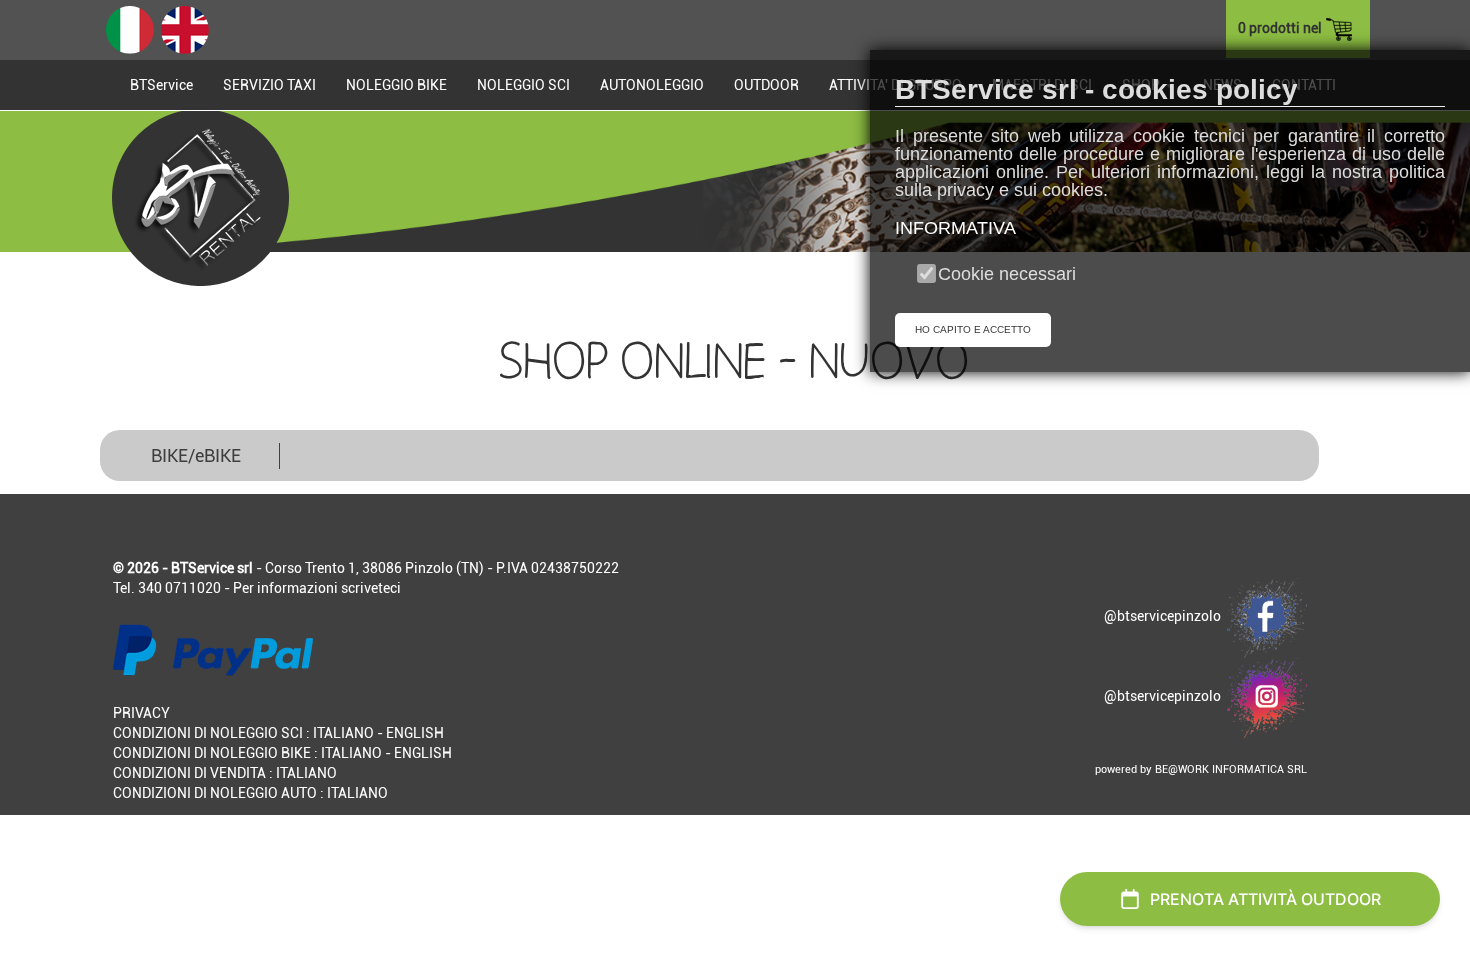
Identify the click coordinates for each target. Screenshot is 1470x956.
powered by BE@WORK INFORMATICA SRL (1201, 769)
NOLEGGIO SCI (523, 85)
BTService (161, 85)
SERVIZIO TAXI (269, 85)
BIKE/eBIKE (196, 455)
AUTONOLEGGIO (652, 85)
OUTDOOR (766, 85)
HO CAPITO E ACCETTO (973, 329)
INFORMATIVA (955, 228)
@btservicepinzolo (1165, 616)
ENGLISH (415, 733)
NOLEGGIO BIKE (396, 85)
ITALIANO (343, 733)
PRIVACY (141, 713)
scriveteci (371, 588)
